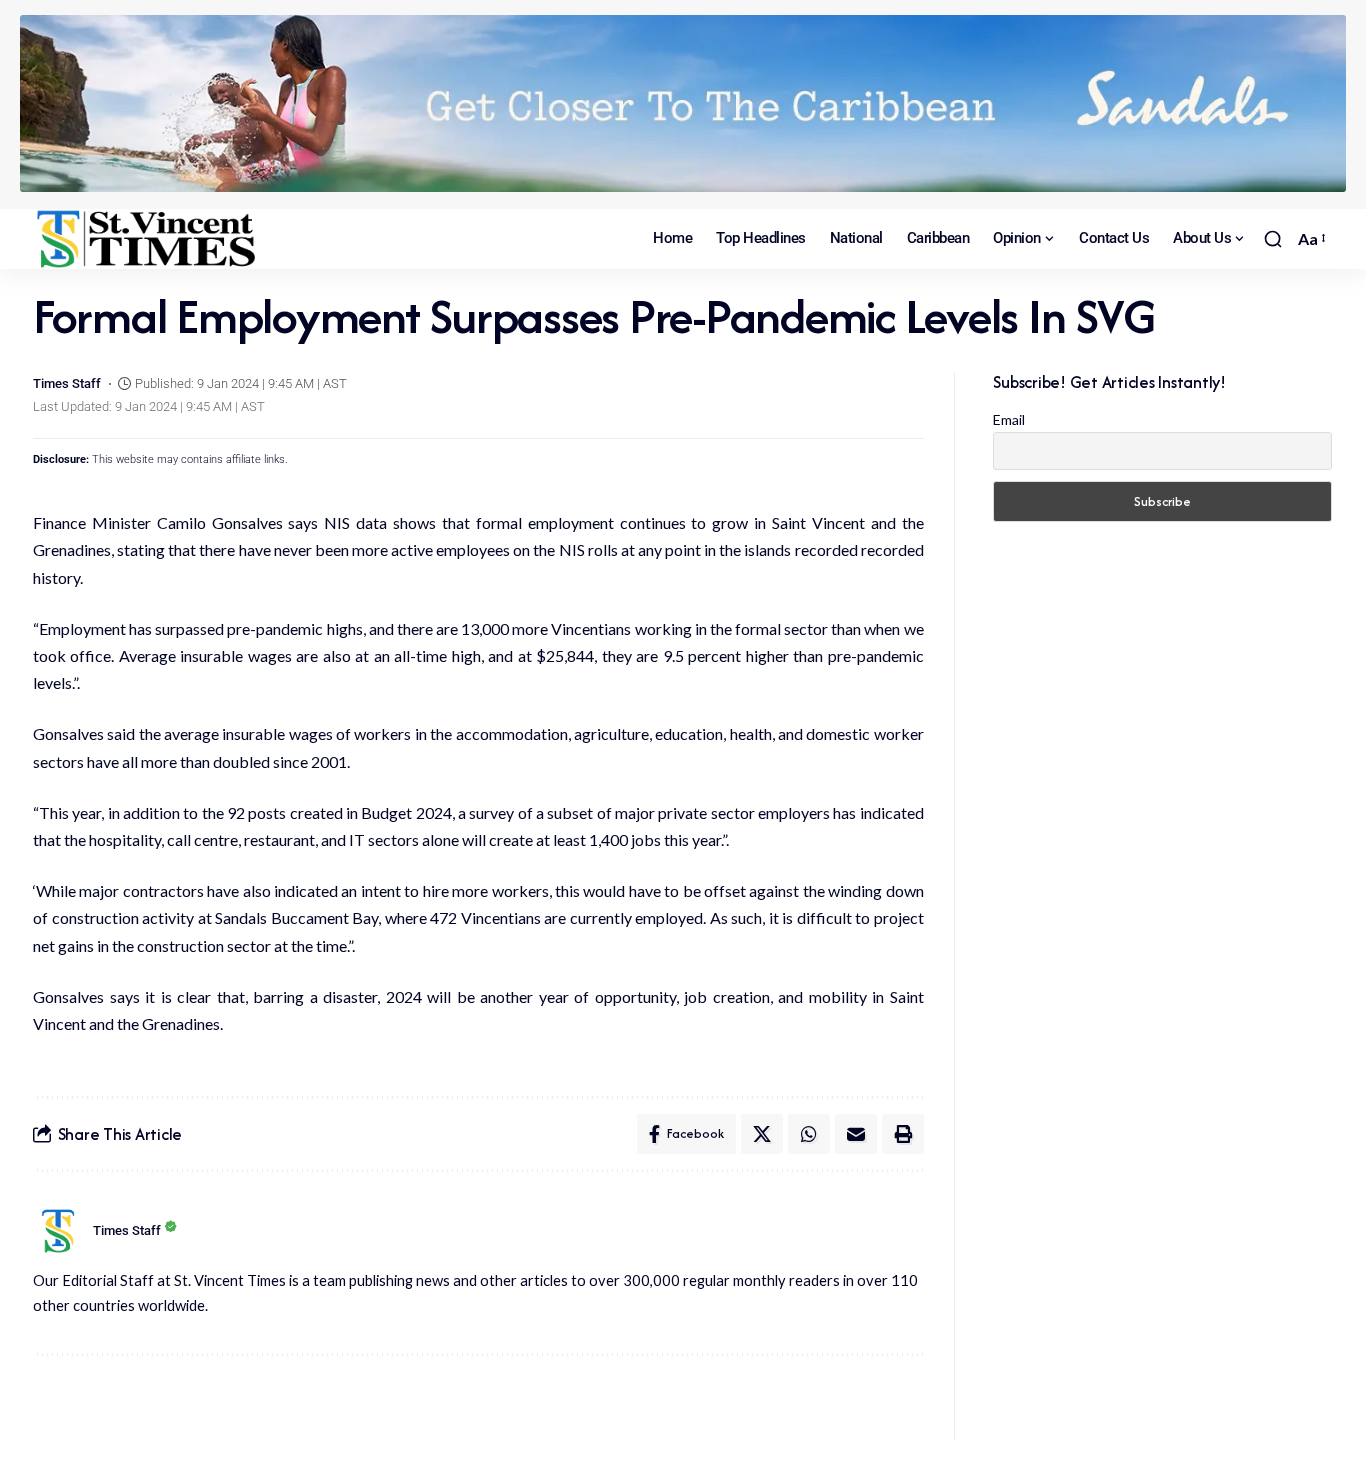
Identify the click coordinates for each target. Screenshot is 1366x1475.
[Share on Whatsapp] (809, 1134)
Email (1009, 419)
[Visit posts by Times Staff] (58, 1231)
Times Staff (67, 383)
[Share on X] (762, 1134)
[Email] (856, 1134)
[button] (1273, 239)
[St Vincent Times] (148, 239)
